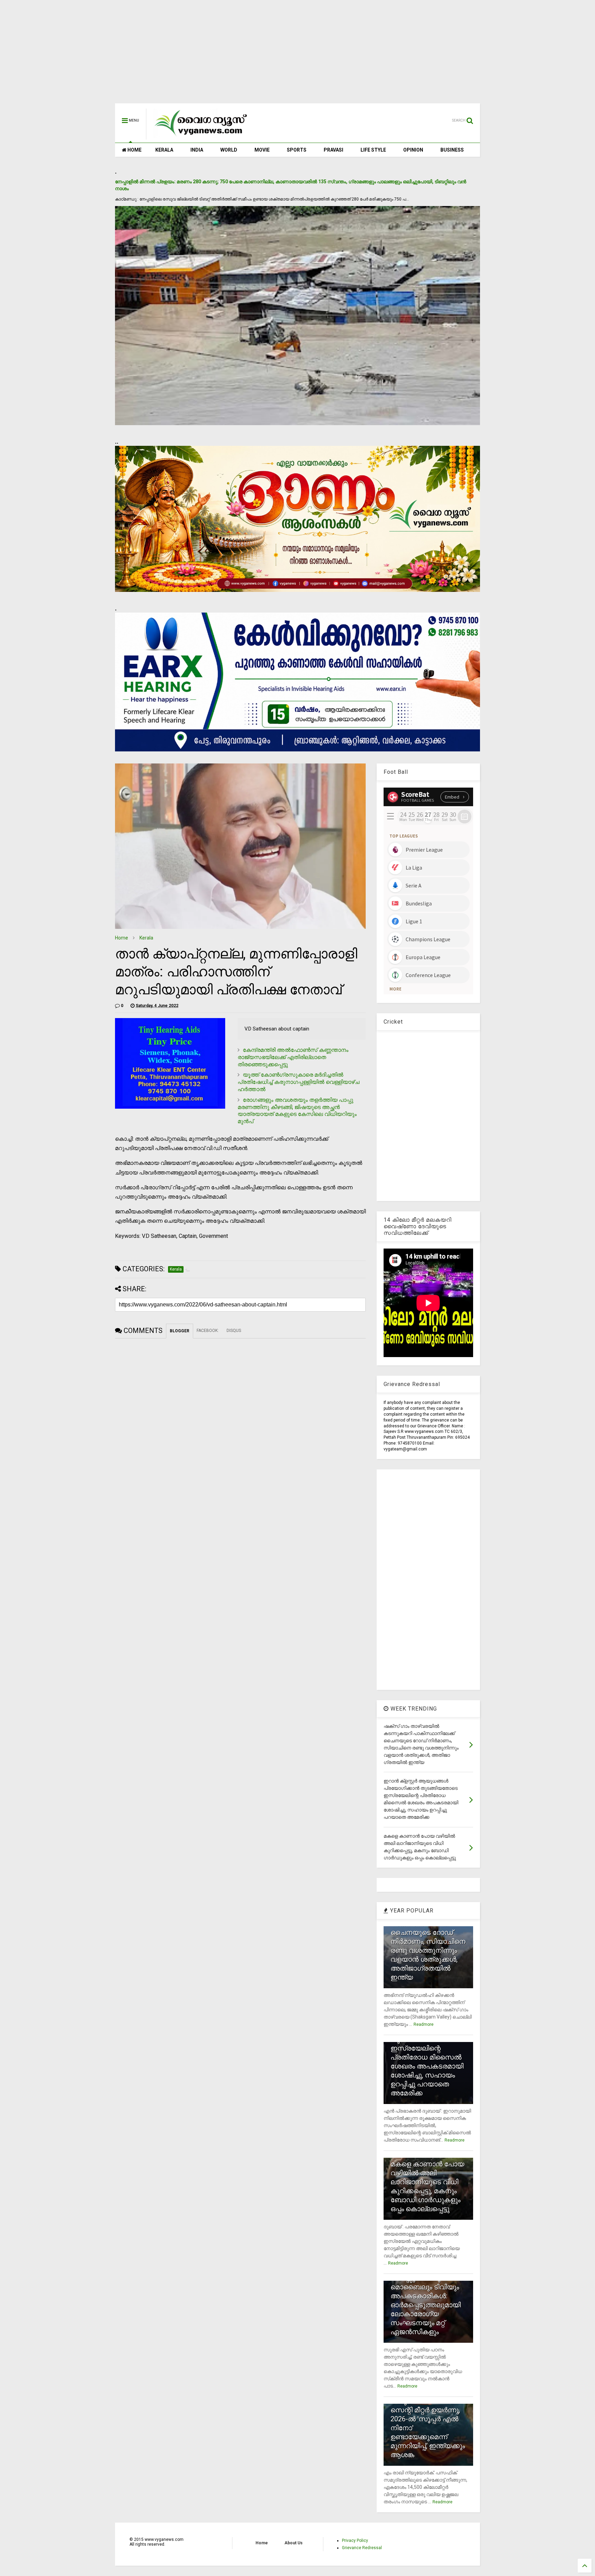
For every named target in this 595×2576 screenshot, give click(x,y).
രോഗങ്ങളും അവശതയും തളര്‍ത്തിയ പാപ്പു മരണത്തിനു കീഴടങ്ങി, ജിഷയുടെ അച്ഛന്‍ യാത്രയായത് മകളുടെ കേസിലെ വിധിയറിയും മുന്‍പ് (297, 1111)
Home (122, 938)
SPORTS (297, 150)
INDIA (197, 150)
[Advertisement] (297, 55)
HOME (134, 150)
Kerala (146, 938)
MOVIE (262, 150)
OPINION (413, 150)
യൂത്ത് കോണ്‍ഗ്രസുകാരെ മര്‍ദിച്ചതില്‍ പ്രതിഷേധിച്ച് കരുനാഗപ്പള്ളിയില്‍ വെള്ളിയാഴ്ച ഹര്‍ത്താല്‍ (299, 1082)
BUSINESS (452, 150)
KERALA (164, 150)
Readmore (424, 2024)
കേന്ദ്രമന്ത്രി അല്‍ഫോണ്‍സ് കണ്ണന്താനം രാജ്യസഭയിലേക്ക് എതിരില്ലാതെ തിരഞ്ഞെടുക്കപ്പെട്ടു (293, 1057)
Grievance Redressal (362, 2548)
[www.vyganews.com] (201, 136)
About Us (294, 2543)
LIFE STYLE (373, 150)
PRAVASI (333, 150)
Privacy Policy (355, 2541)
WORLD (229, 150)
